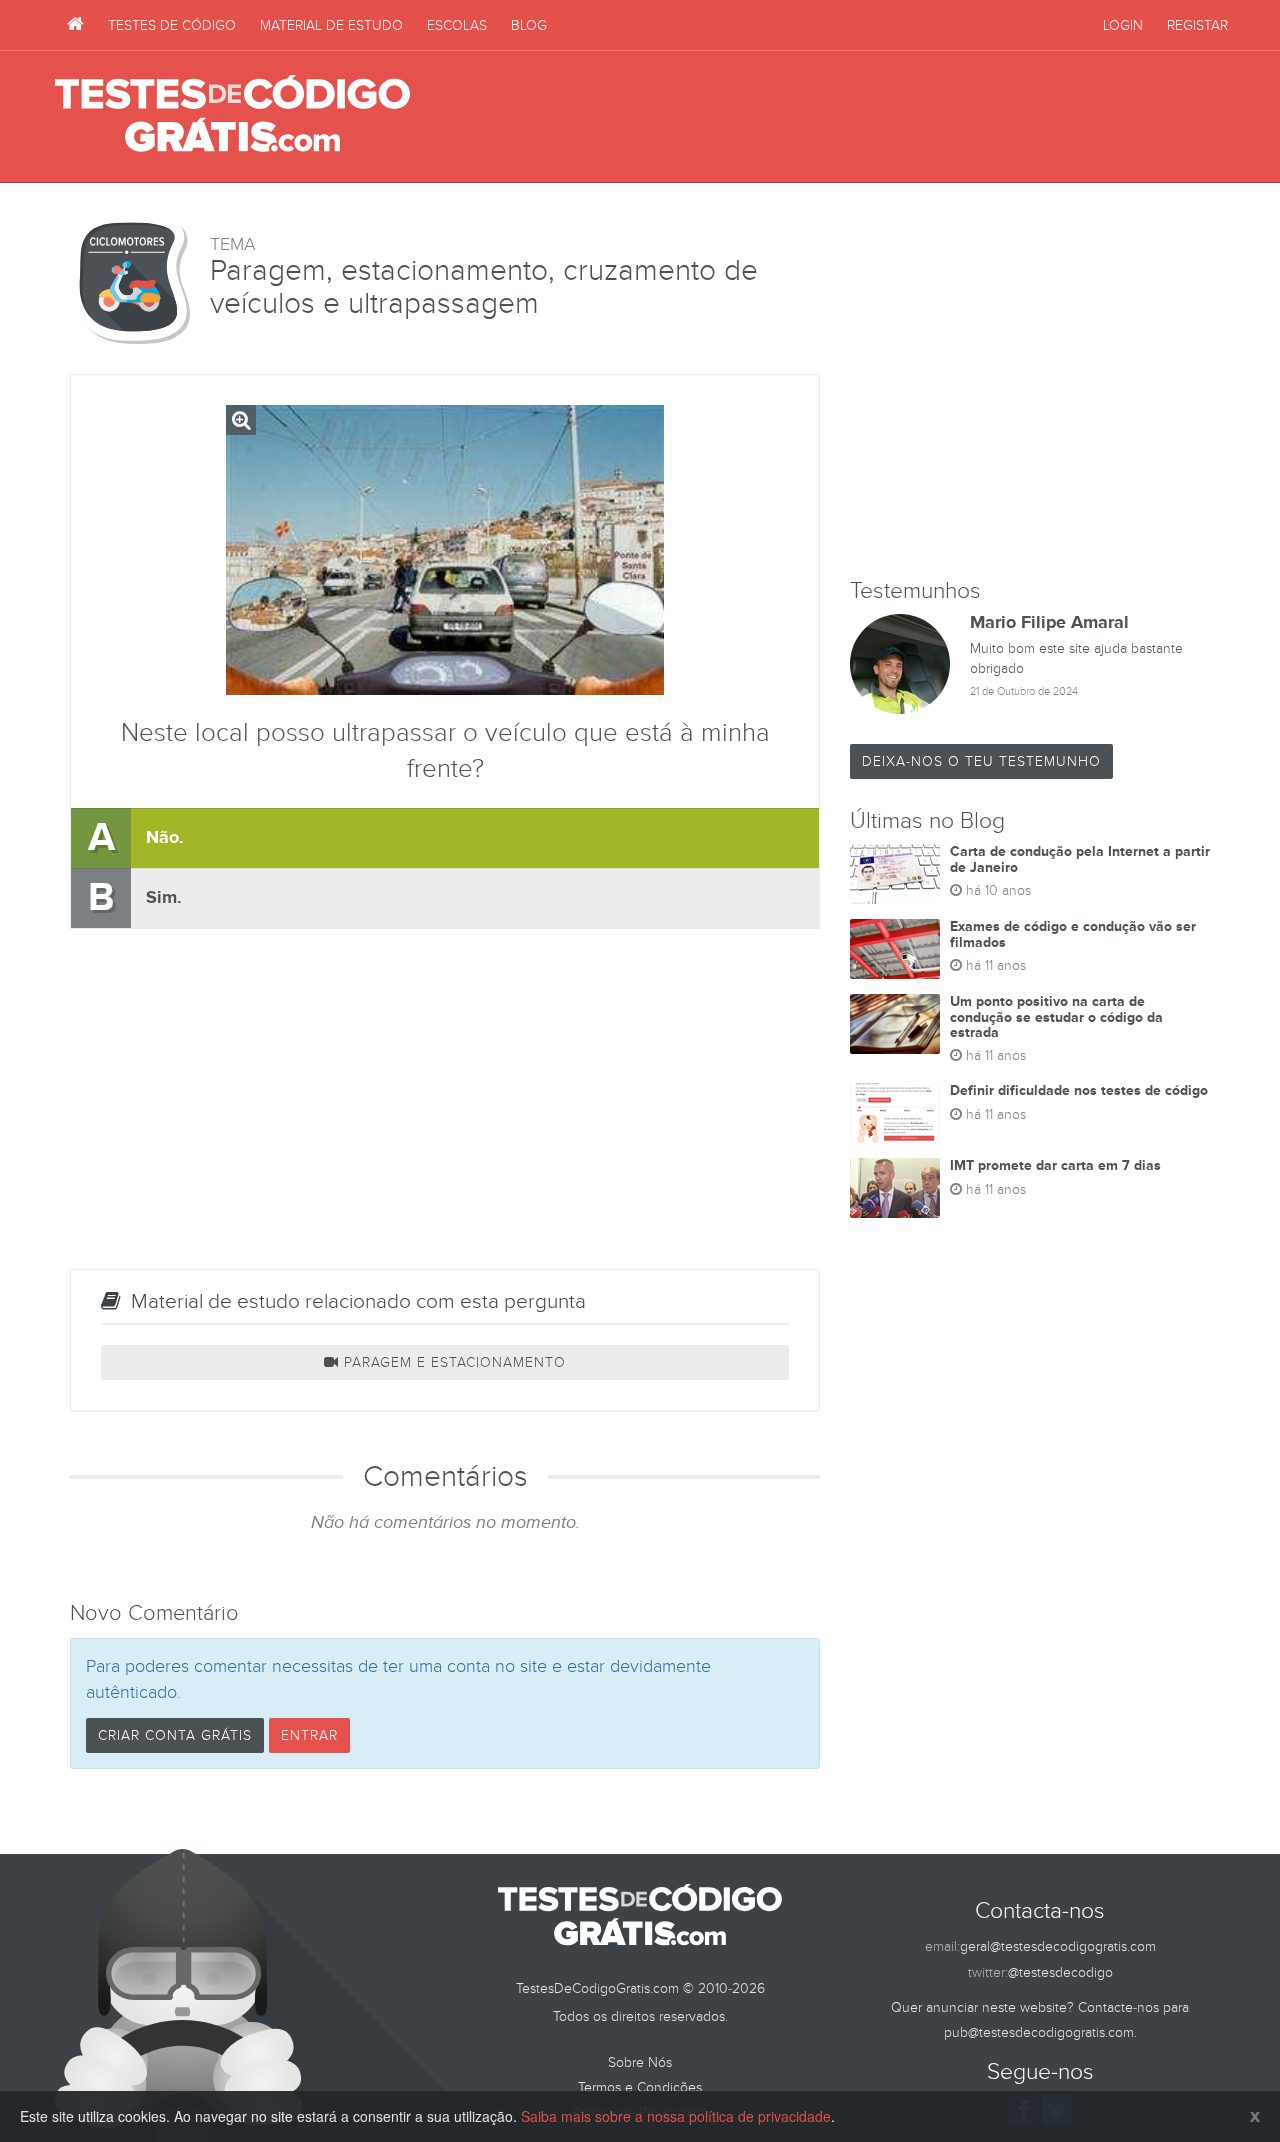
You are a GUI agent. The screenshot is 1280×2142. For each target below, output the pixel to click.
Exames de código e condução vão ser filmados (1073, 934)
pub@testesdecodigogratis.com (1039, 2032)
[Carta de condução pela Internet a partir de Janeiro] (895, 874)
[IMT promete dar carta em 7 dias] (895, 1188)
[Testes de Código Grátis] (75, 25)
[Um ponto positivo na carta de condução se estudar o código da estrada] (895, 1024)
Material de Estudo (331, 25)
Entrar (309, 1735)
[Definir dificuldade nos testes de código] (895, 1113)
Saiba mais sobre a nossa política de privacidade (676, 2116)
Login (1123, 25)
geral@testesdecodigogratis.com (1058, 1946)
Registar (1197, 25)
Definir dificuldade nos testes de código (1079, 1090)
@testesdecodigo (1060, 1972)
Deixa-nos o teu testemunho (981, 761)
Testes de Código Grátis (232, 115)
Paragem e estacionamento (452, 1362)
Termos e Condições (640, 2087)
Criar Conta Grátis (175, 1735)
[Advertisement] (861, 117)
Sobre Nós (640, 2062)
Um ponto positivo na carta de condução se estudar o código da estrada (1056, 1017)
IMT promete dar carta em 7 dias (1055, 1165)
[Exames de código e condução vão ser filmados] (895, 949)
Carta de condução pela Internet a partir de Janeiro (1080, 859)
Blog (529, 25)
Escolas (457, 25)
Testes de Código (172, 25)
